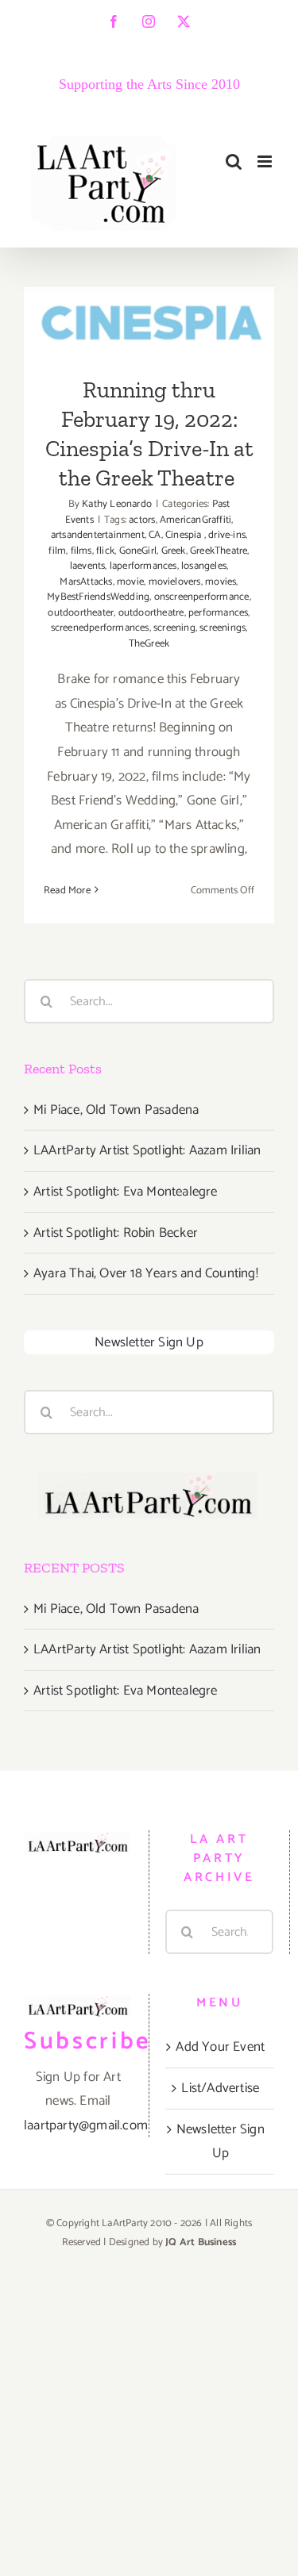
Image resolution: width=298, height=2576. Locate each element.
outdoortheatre (151, 613)
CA (155, 535)
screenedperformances (100, 628)
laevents (88, 566)
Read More (67, 891)
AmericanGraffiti (195, 520)
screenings (223, 628)
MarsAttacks (86, 582)
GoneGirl (138, 551)
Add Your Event (220, 2047)
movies (221, 582)
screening (174, 628)
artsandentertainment (98, 535)
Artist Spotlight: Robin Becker (116, 1233)
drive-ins (227, 535)
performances (218, 613)
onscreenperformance (202, 597)
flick (105, 551)
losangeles (204, 566)
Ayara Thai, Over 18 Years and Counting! (146, 1273)
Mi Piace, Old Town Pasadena (116, 1110)
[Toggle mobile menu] (266, 161)
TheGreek (149, 644)
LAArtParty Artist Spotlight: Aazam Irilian (147, 1150)
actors (142, 520)
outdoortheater (81, 613)
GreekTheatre (219, 551)
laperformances (143, 566)
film (57, 551)
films (81, 551)
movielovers (175, 582)
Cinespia (185, 535)
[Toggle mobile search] (234, 161)
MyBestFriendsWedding (98, 597)
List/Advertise (220, 2088)
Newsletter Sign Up (149, 1342)
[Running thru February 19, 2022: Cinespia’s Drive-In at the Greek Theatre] (149, 321)
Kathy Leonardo (117, 504)
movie (130, 582)
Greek (174, 551)
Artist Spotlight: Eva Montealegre (126, 1192)
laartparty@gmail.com (86, 2125)
